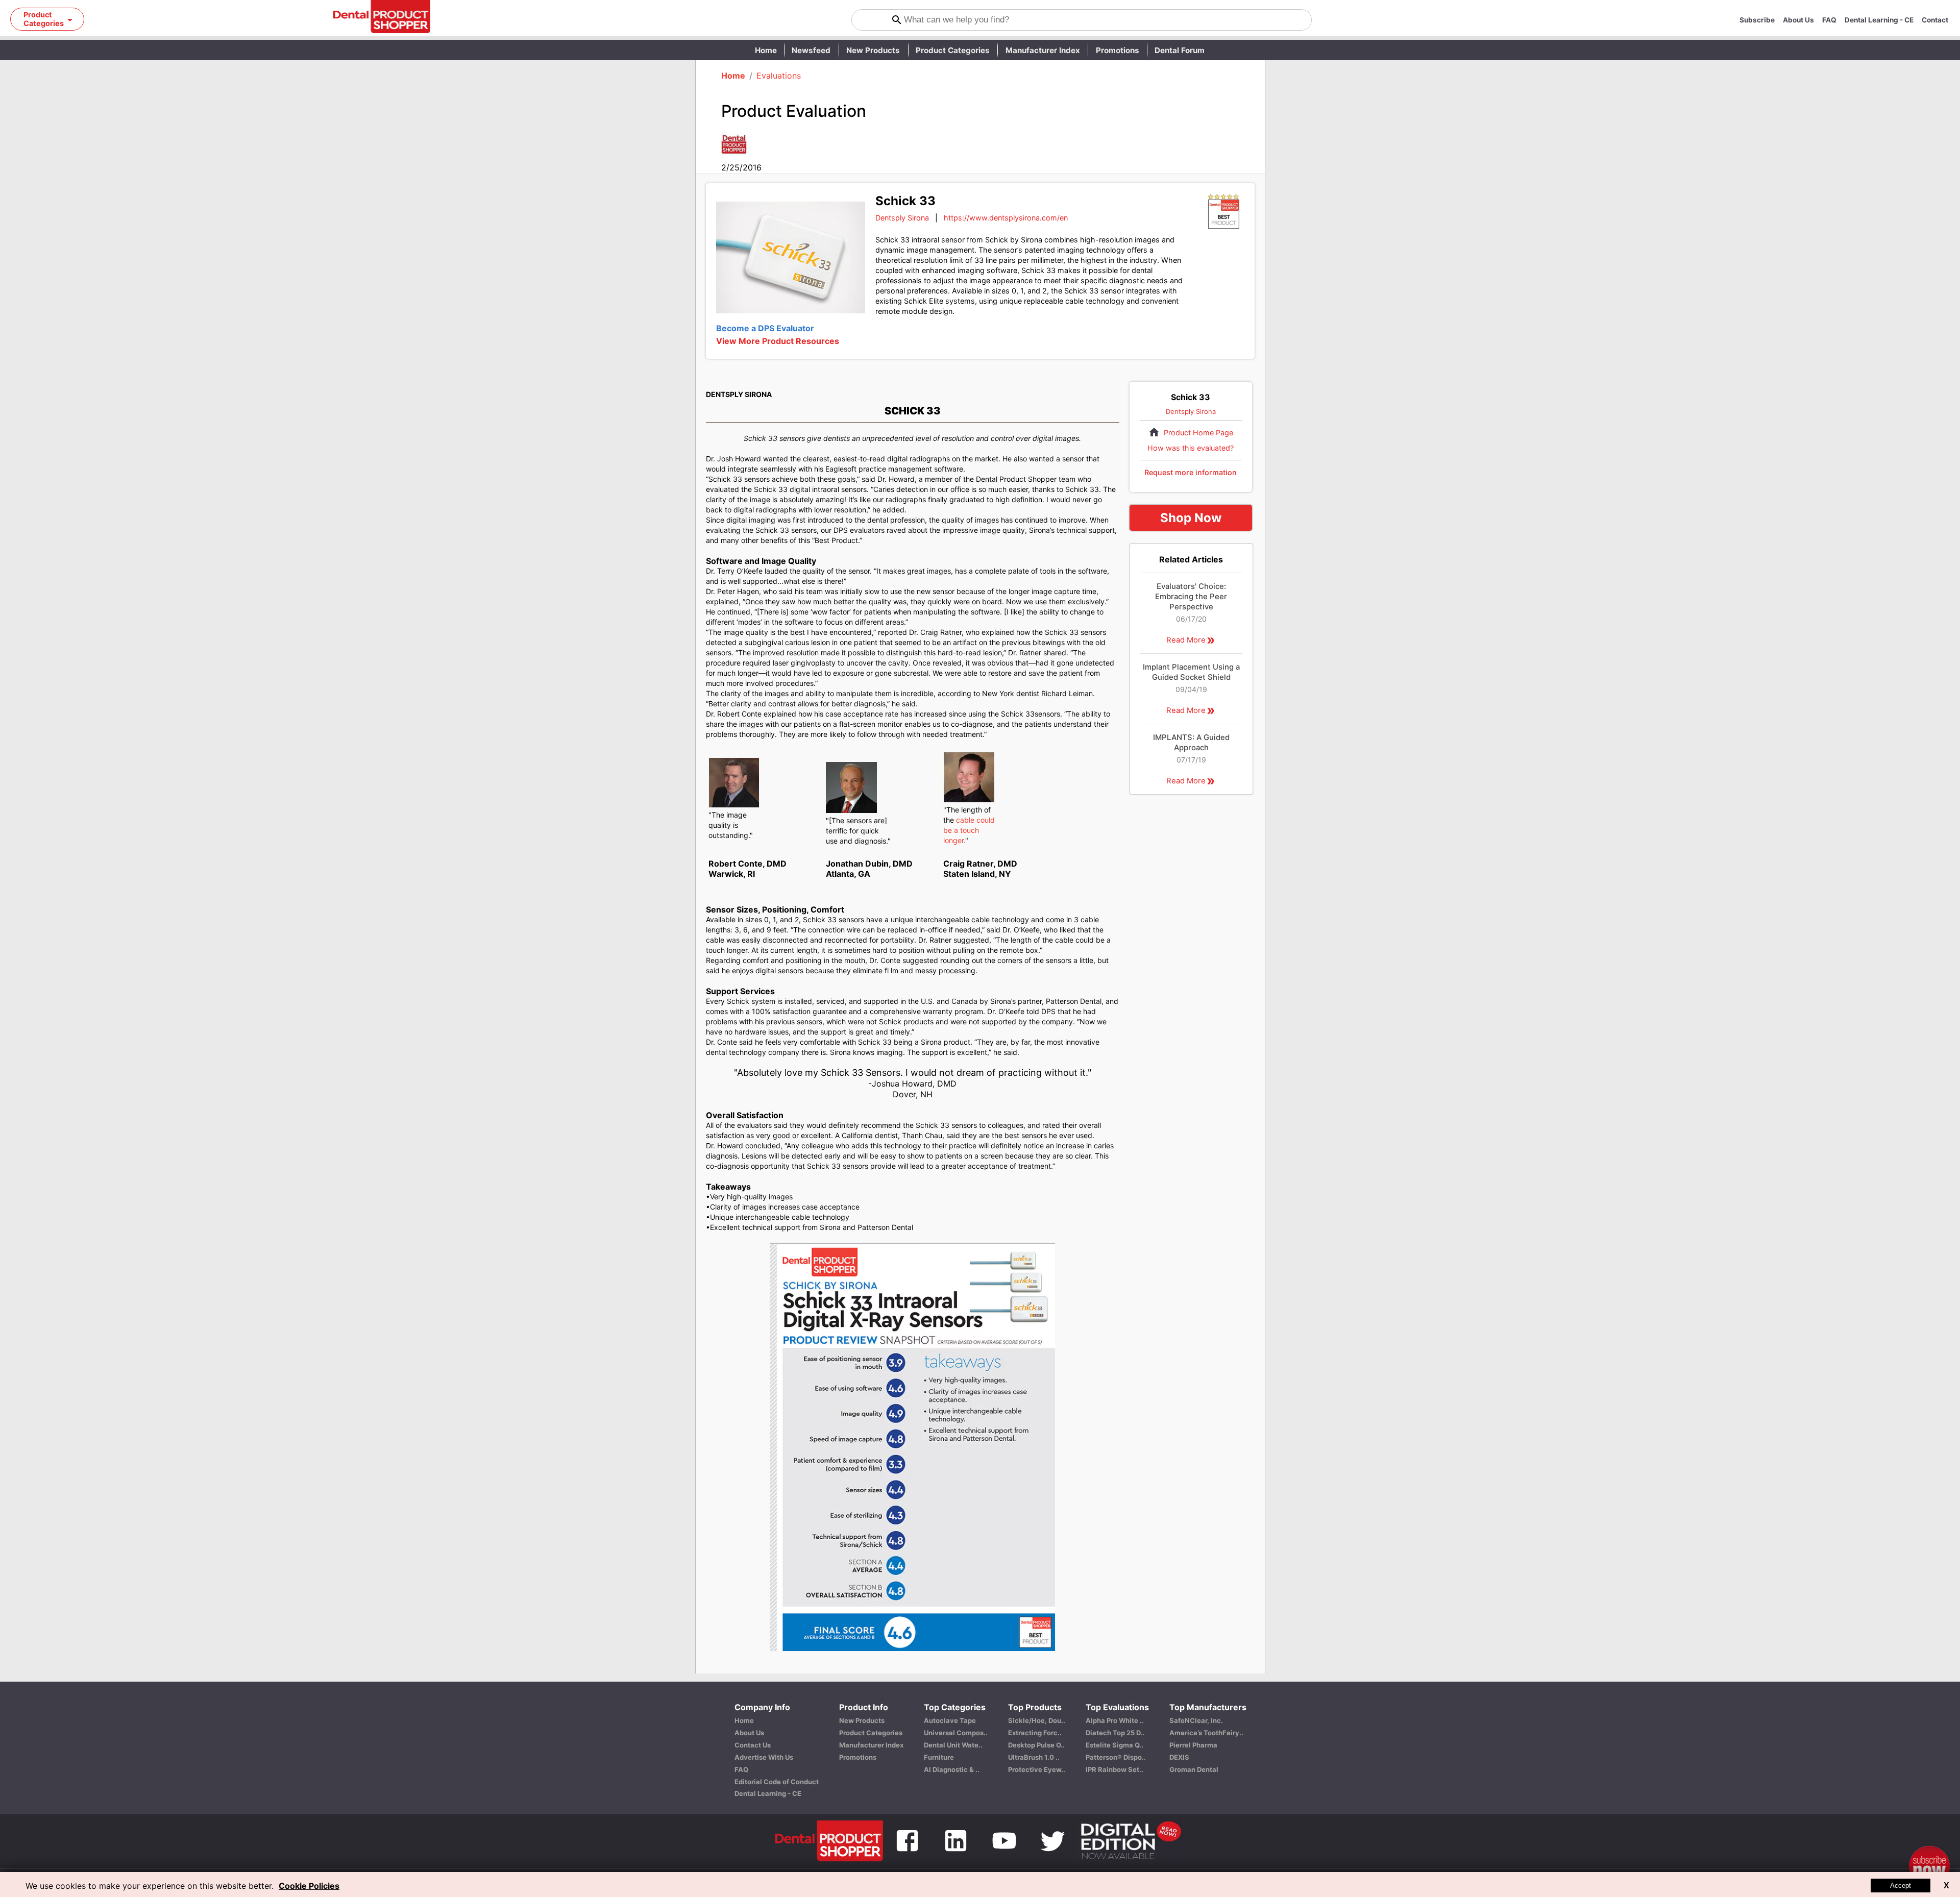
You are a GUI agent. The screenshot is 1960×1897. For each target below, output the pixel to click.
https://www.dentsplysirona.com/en (1006, 218)
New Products (873, 50)
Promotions (1118, 50)
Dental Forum (1180, 50)
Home (766, 50)
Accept (1901, 1886)
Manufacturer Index (1043, 50)
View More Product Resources (778, 341)
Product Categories (953, 50)
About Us (1798, 20)
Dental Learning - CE (1879, 20)
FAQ (1829, 20)
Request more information (1191, 472)
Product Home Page (1198, 433)
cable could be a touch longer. (969, 830)
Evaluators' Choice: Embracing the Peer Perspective (1191, 597)
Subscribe (1757, 20)
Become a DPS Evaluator (765, 328)
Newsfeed (811, 50)
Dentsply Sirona (902, 218)
